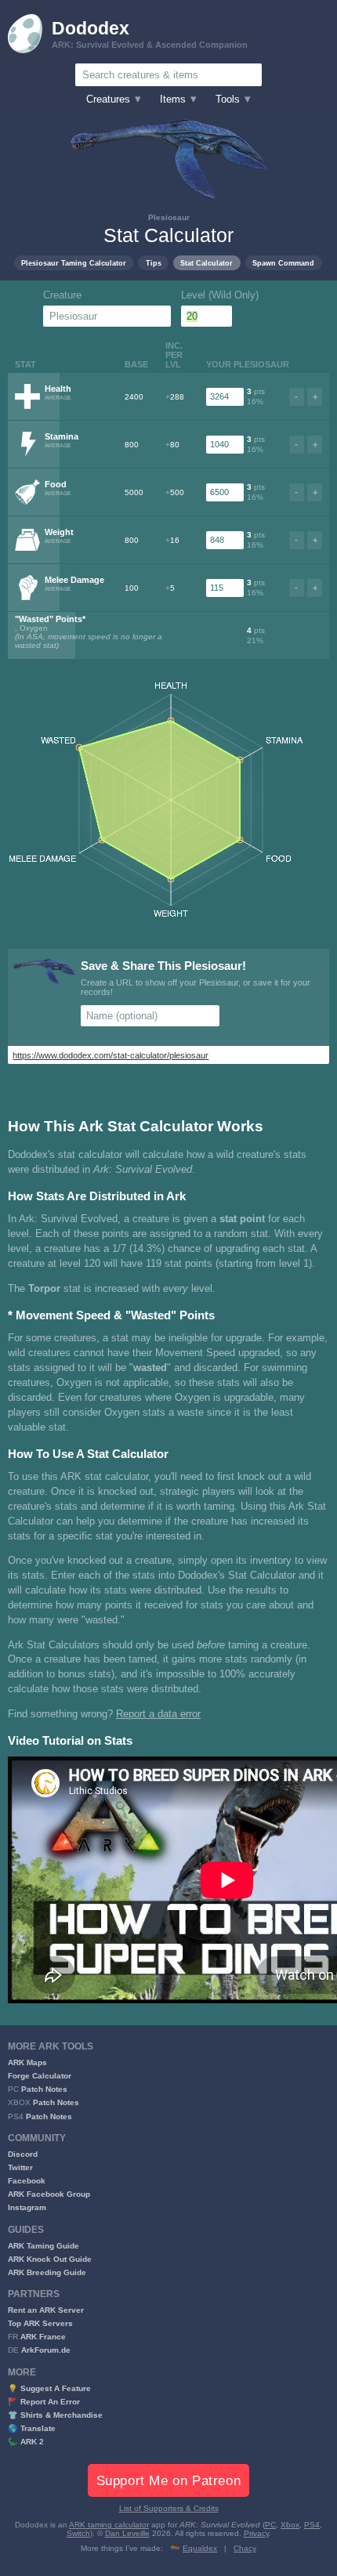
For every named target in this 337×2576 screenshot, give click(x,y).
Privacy (256, 2533)
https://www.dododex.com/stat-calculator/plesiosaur (111, 1055)
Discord (23, 2154)
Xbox (290, 2525)
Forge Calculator (40, 2076)
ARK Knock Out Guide (50, 2259)
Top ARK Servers (40, 2323)
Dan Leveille (127, 2533)
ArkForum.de (46, 2350)
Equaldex (200, 2548)
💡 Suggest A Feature (49, 2388)
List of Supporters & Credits (169, 2508)
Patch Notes (44, 2089)
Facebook (27, 2181)
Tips (154, 263)
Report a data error (158, 1714)
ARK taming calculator (109, 2525)
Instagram (27, 2207)
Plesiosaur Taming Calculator (74, 263)
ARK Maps (27, 2062)
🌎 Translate (32, 2428)
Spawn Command (283, 263)
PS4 (312, 2525)
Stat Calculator (207, 263)
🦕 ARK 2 (26, 2442)
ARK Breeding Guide (47, 2272)
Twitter (20, 2167)
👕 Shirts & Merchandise (55, 2415)
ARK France (43, 2337)
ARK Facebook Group (49, 2194)
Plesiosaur (169, 217)
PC (270, 2525)
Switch (78, 2533)
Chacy (245, 2548)
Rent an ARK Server (46, 2310)
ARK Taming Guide (43, 2246)
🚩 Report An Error (44, 2402)
